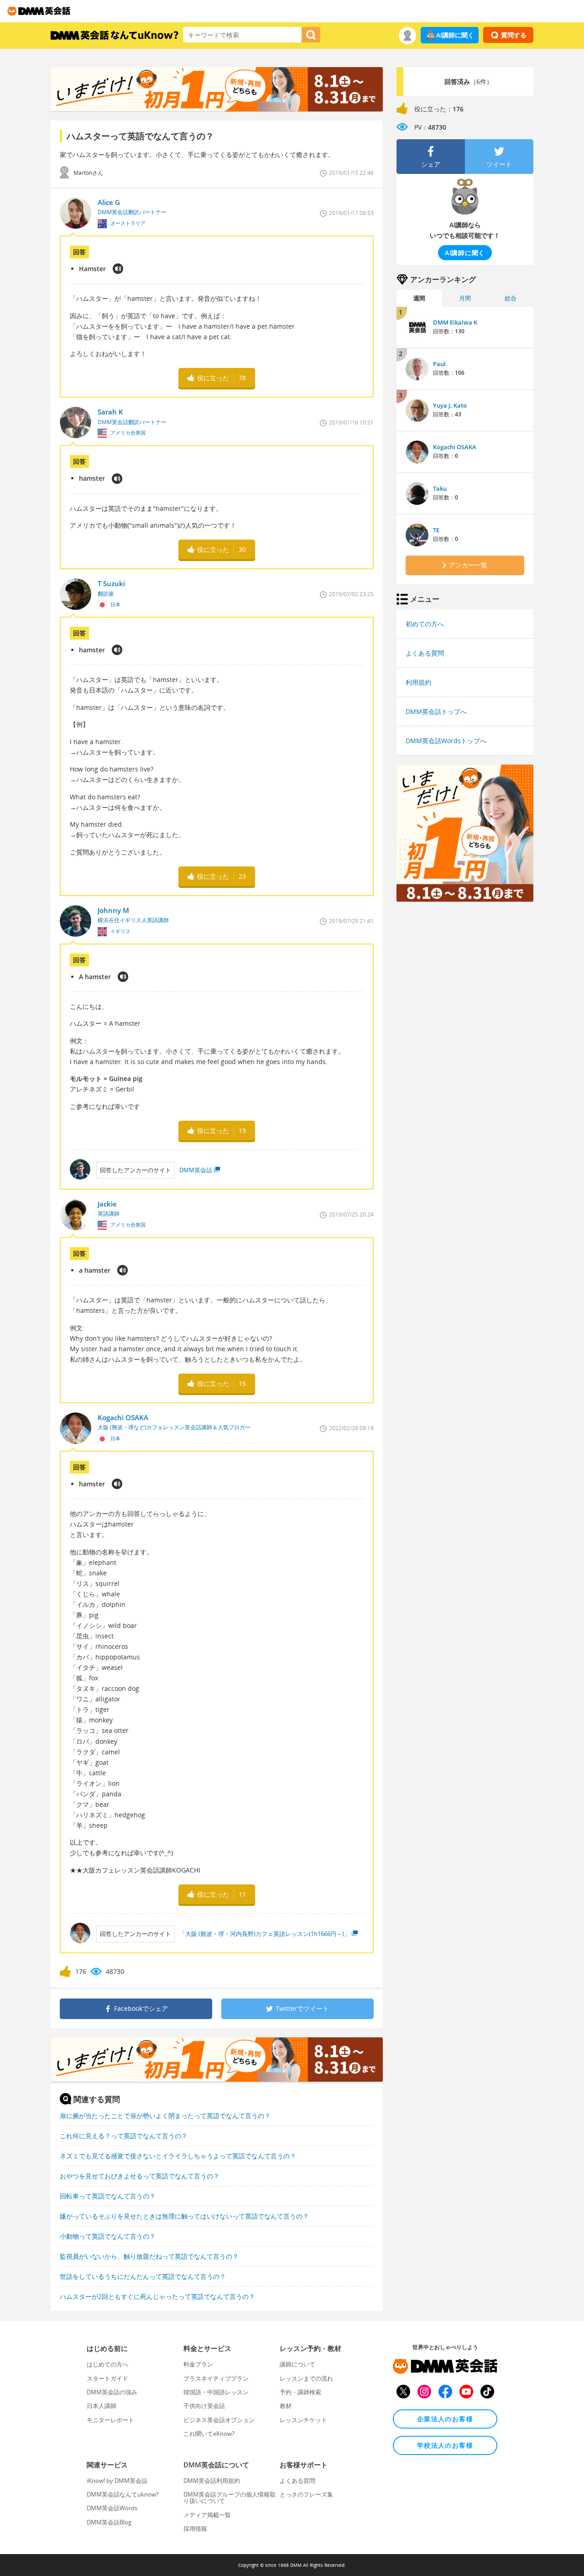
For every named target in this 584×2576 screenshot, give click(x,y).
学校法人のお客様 (445, 2445)
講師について (297, 2364)
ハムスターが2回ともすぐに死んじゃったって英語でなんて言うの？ (157, 2296)
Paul (439, 364)
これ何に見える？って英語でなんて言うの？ (124, 2136)
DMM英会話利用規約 (212, 2481)
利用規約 (418, 682)
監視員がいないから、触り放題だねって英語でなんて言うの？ (149, 2256)
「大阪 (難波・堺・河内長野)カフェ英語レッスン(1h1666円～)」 (265, 1934)
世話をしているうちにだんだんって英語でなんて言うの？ (143, 2276)
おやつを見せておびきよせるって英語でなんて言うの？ (140, 2176)
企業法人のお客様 (445, 2419)
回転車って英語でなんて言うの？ (108, 2196)
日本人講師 (102, 2406)
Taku (440, 488)
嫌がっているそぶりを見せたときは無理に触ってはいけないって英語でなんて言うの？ (184, 2216)
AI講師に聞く (455, 35)
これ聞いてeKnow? (209, 2434)
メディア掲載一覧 (207, 2515)
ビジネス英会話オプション (219, 2420)
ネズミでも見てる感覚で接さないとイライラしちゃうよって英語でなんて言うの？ (178, 2156)
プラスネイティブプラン (216, 2378)
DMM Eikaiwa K (455, 322)
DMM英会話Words (112, 2508)
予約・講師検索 (300, 2392)
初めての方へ (425, 624)
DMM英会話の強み (112, 2392)
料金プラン (198, 2364)
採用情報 (195, 2529)
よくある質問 (425, 653)
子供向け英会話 (204, 2406)
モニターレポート (110, 2420)
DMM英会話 (196, 1170)
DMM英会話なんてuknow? (123, 2494)
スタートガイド (107, 2378)
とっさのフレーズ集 (306, 2494)
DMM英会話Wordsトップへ (446, 741)
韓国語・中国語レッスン (216, 2392)
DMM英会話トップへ (436, 711)
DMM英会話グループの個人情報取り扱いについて (229, 2497)
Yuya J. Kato (450, 405)
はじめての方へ (107, 2364)
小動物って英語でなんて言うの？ (108, 2236)
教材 (286, 2406)
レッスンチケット (303, 2420)
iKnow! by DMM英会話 (117, 2481)
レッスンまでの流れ (306, 2378)
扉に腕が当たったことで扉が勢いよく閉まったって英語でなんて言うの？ (165, 2116)
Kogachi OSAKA (455, 447)
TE (436, 530)
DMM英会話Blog (109, 2522)
